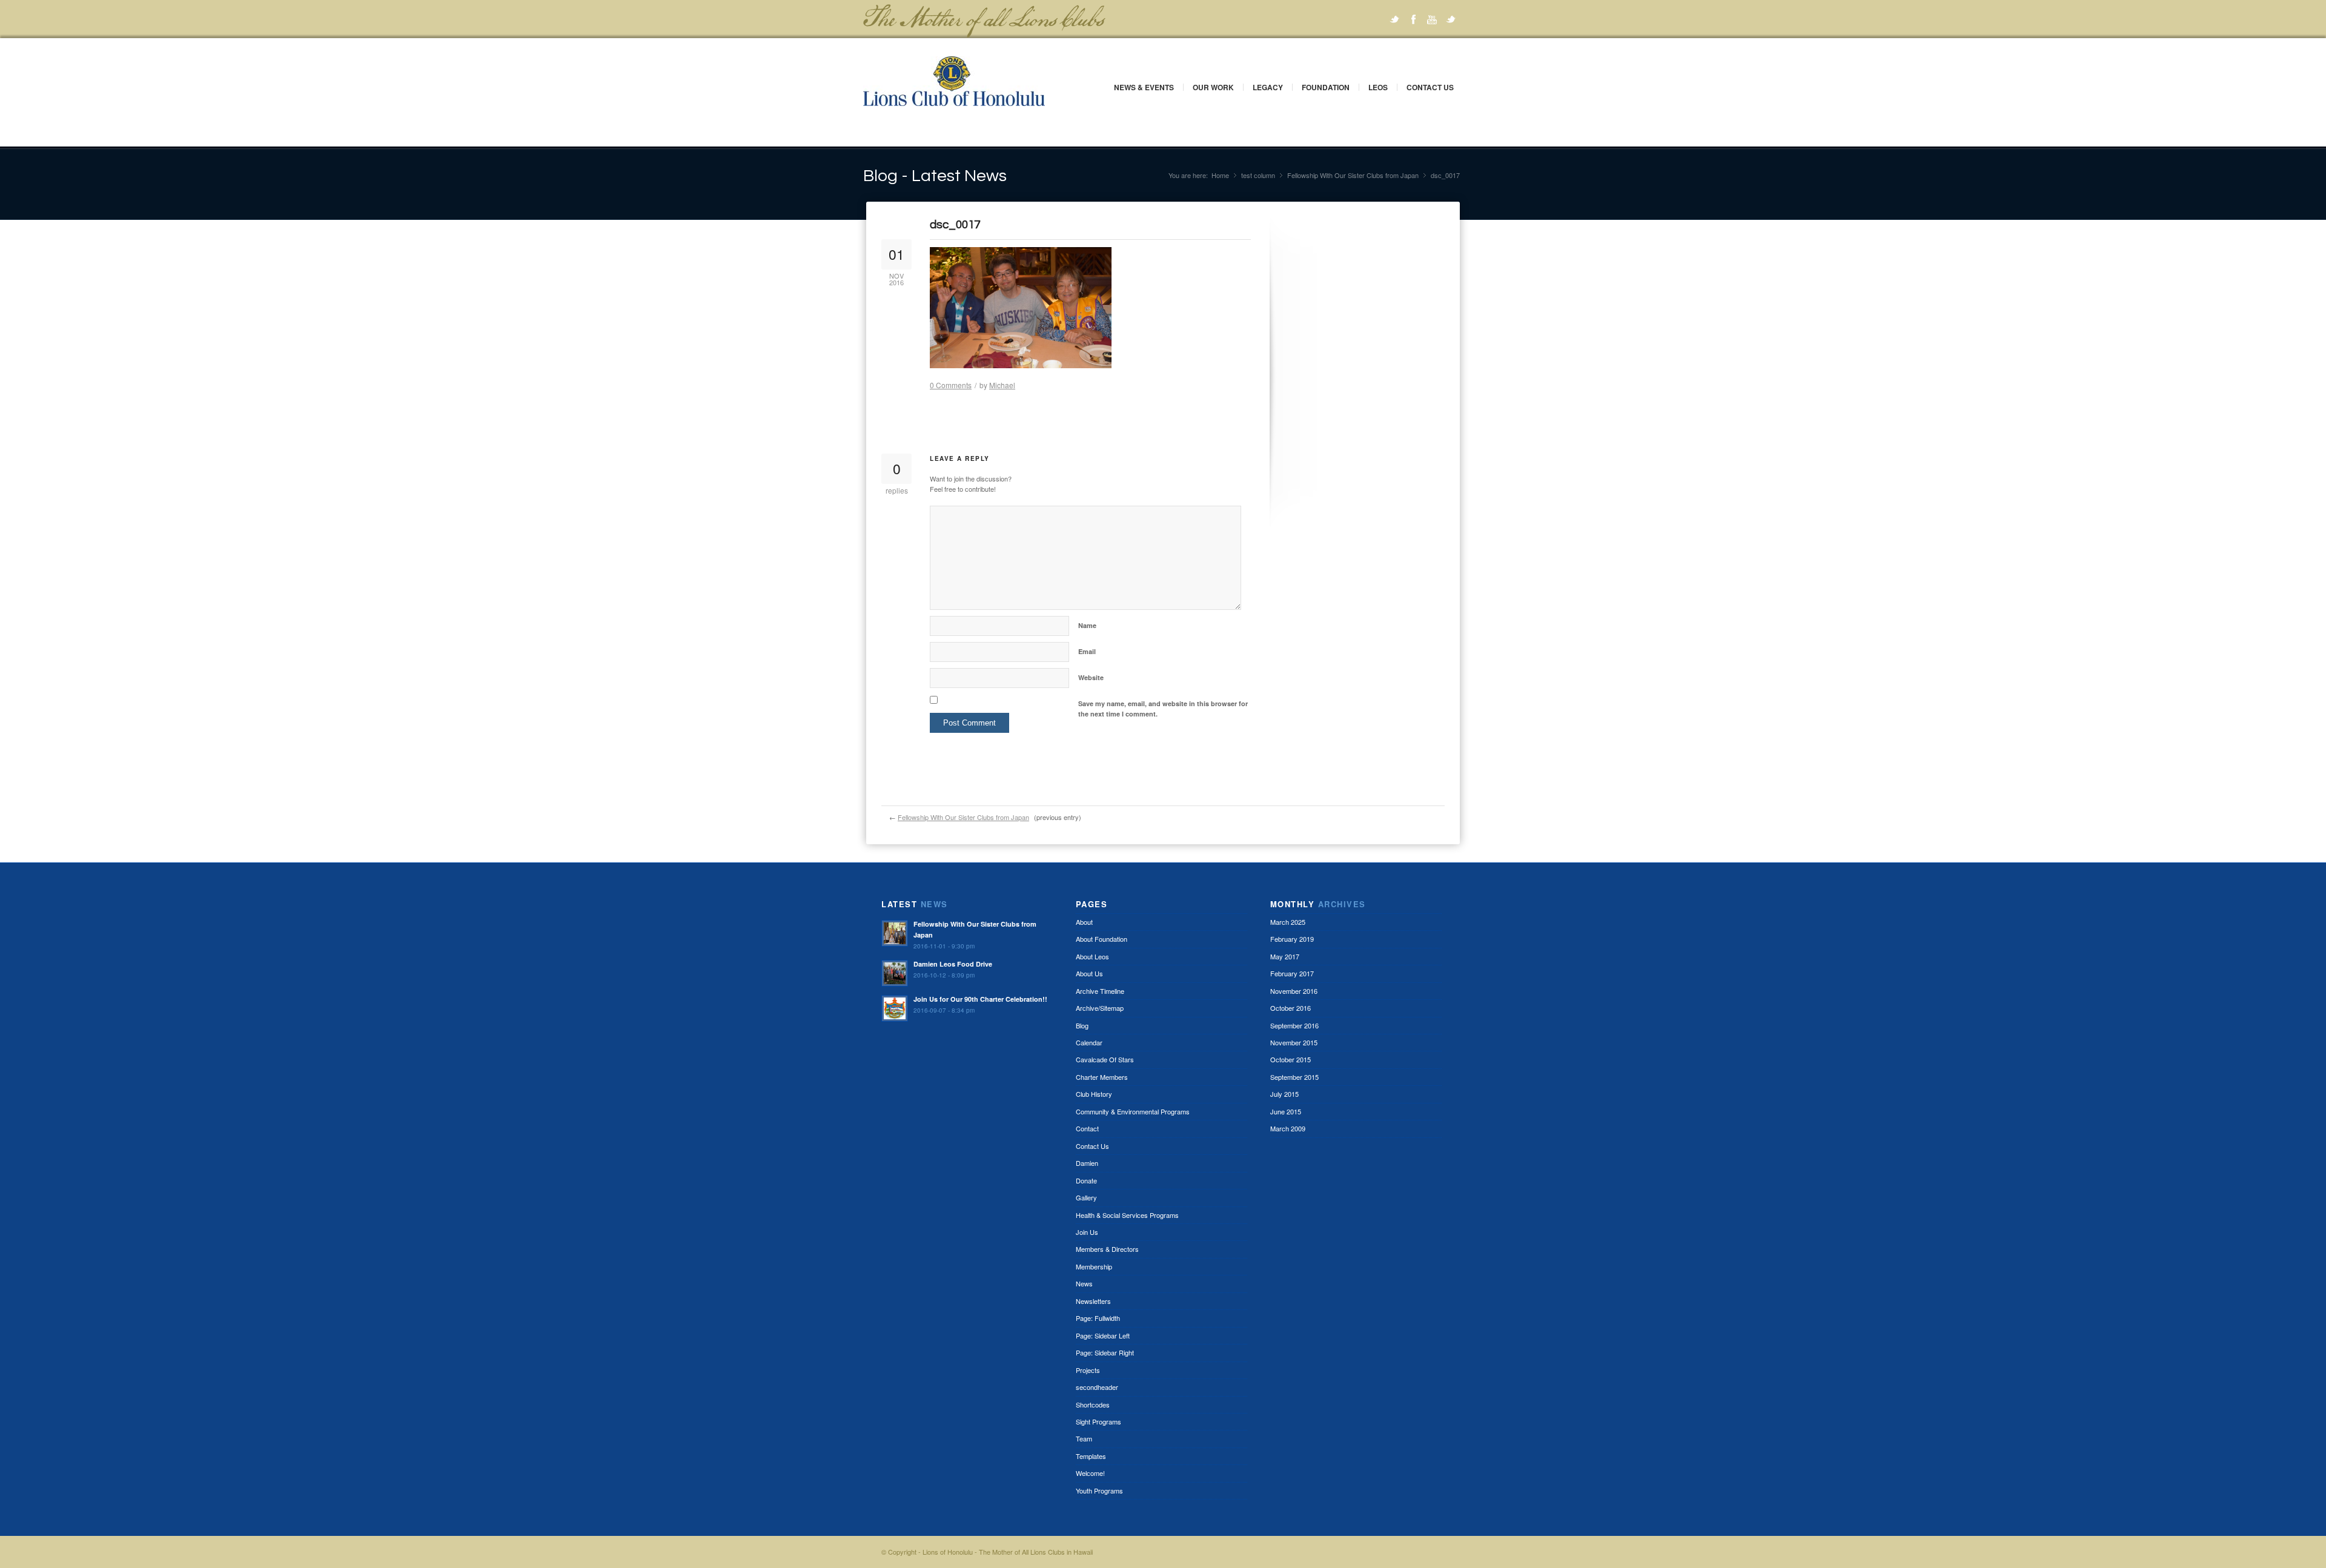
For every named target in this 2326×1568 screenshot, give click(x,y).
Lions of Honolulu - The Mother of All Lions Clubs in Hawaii (1008, 1552)
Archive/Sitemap (1100, 1008)
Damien (1087, 1163)
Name (1087, 625)
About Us (1089, 973)
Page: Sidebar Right (1105, 1352)
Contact (1087, 1128)
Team (1084, 1438)
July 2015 (1284, 1094)
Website (1091, 677)
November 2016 (1294, 991)
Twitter (1394, 19)
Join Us (1087, 1232)
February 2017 (1292, 973)
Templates (1091, 1456)
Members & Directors (1107, 1249)
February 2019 (1292, 939)
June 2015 (1286, 1111)
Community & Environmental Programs (1133, 1111)
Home (1220, 175)
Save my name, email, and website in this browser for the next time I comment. (1163, 709)
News (1084, 1283)
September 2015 (1294, 1077)
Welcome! (1090, 1473)
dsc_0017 (955, 225)
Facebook (1413, 19)
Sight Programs (1098, 1421)
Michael (1002, 385)
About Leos (1092, 956)
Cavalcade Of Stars (1105, 1059)
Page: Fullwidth (1098, 1318)
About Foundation (1102, 939)
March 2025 (1288, 922)
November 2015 (1294, 1042)
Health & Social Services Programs (1127, 1215)
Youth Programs (1099, 1490)
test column (1258, 175)
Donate (1086, 1180)
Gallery (1086, 1197)
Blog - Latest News (935, 176)
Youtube (1432, 19)
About (1084, 922)
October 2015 (1291, 1059)
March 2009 (1288, 1128)
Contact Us (1430, 87)
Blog (1082, 1025)
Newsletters (1093, 1301)
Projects (1088, 1370)
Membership (1094, 1266)
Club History (1094, 1094)
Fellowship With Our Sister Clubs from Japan (1353, 175)
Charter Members (1102, 1077)
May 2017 (1285, 956)
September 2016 (1294, 1025)
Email (1087, 651)
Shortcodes (1093, 1404)
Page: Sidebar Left (1103, 1335)
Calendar (1089, 1042)
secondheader (1097, 1387)
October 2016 (1291, 1008)
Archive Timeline (1100, 991)
